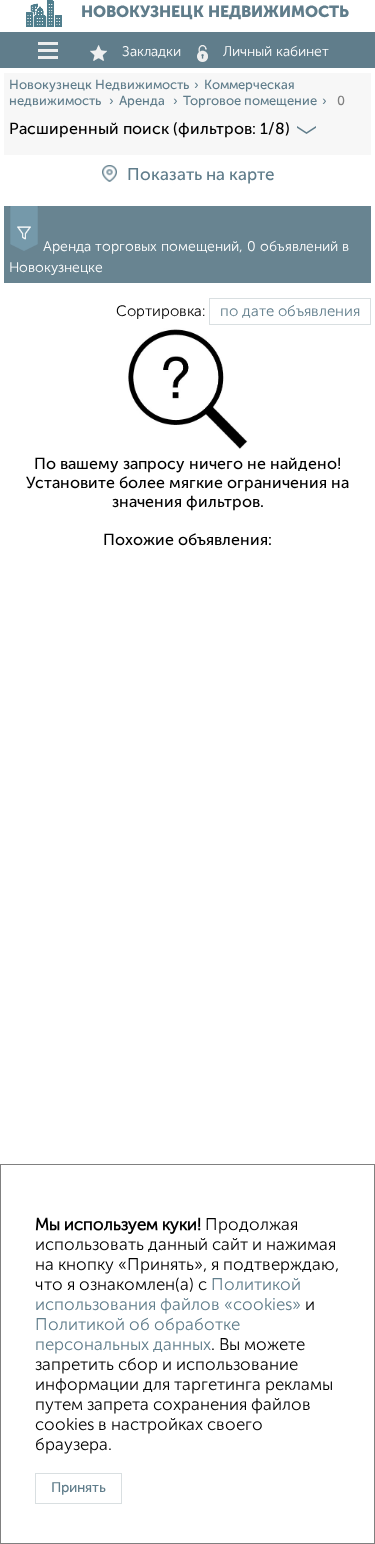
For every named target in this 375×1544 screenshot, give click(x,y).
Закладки (151, 52)
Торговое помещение (250, 101)
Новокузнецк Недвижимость (99, 85)
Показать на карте (200, 175)
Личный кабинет (276, 52)
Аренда (143, 101)
